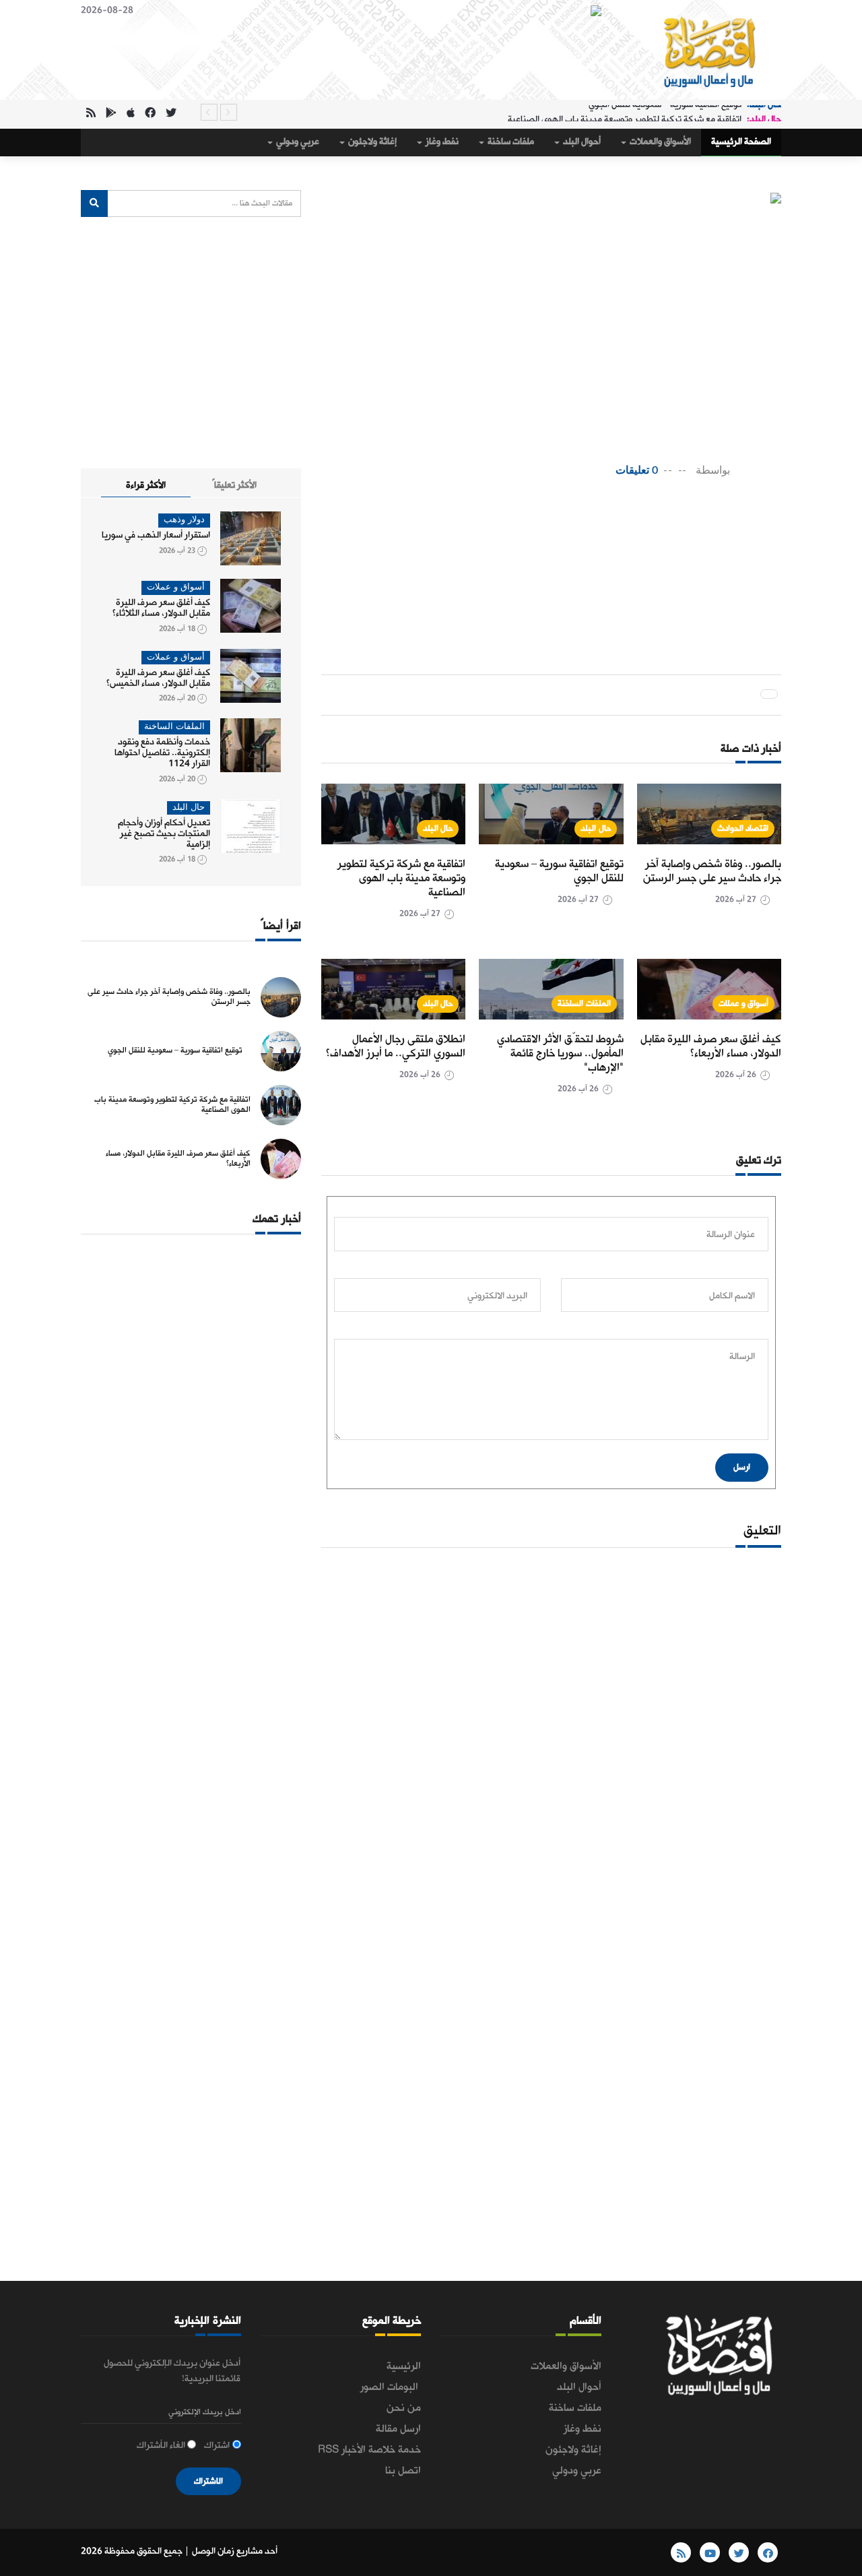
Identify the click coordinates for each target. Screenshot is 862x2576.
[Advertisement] (526, 533)
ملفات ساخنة (510, 142)
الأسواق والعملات (659, 142)
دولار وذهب (184, 520)
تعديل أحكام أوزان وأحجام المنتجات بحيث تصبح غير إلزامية (164, 834)
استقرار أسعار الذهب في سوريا (156, 535)
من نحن (404, 2408)
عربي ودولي (297, 142)
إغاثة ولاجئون (371, 142)
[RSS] (91, 114)
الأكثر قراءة (146, 485)
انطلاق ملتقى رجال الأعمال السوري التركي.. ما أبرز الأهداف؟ (396, 1046)
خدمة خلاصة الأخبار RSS (369, 2450)
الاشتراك (208, 2481)
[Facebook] (150, 114)
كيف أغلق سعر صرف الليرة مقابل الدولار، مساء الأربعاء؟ (711, 1046)
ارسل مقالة (398, 2429)
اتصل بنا (403, 2471)
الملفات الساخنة (584, 1004)
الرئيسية (404, 2366)
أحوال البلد (581, 142)
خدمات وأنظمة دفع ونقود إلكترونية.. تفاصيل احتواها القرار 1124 (162, 753)
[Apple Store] (131, 114)
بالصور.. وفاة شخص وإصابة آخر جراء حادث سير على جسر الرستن (712, 871)
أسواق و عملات (743, 1004)
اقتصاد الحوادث (743, 828)
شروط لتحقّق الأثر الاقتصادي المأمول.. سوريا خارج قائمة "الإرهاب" (560, 1054)
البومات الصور (391, 2387)
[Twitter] (171, 114)
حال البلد (596, 828)
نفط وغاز (441, 142)
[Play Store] (111, 114)
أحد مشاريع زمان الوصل (235, 2551)
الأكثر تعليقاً (234, 485)
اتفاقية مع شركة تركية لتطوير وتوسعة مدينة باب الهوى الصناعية (625, 112)
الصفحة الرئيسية (741, 142)
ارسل (742, 1467)
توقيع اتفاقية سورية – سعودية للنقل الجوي (559, 871)
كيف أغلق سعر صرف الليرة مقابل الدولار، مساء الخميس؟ (158, 678)
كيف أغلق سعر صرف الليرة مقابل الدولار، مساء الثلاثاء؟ (161, 608)
